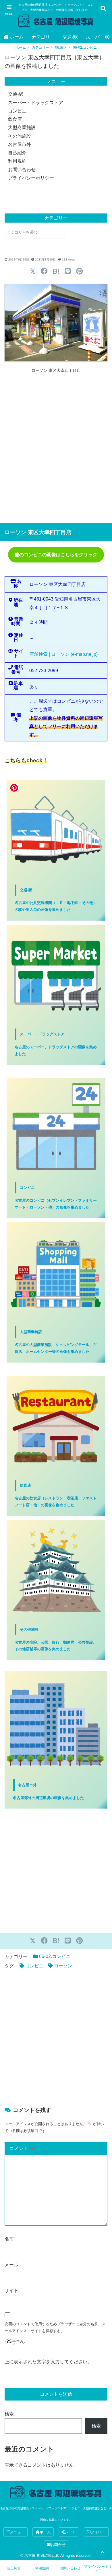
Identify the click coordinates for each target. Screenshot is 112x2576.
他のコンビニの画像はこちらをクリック (56, 555)
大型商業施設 (22, 128)
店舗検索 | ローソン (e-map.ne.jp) (63, 654)
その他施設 (20, 136)
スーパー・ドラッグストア (36, 103)
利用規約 (17, 161)
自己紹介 (17, 153)
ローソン (63, 1966)
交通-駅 (70, 37)
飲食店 (15, 119)
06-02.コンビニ (85, 48)
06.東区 (61, 48)
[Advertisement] (56, 448)
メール (11, 2265)
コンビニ (17, 111)
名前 (9, 2239)
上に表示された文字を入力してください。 (48, 2362)
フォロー (98, 2532)
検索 (9, 2414)
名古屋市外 (20, 144)
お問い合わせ (22, 170)
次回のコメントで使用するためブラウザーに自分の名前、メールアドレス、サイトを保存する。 (55, 2327)
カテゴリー (43, 37)
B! (56, 271)
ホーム (17, 37)
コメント (22, 2148)
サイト (11, 2290)
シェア (70, 2532)
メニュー (17, 2532)
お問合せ (58, 2545)
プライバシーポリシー (31, 178)
